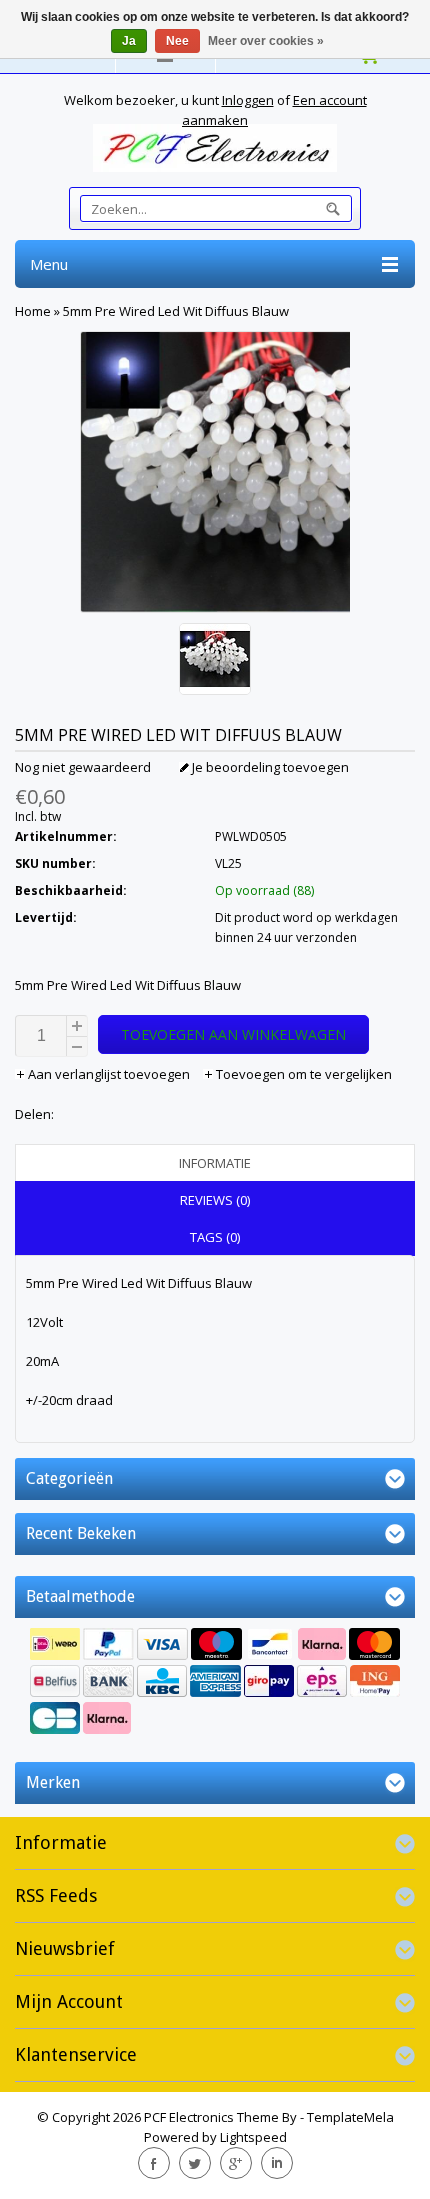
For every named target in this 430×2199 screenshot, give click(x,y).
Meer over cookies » (266, 41)
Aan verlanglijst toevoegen (109, 1074)
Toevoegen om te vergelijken (302, 1074)
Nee (177, 41)
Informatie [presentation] (215, 1163)
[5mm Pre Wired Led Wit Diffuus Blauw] (215, 661)
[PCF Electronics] (215, 148)
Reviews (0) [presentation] (215, 1200)
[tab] (215, 1163)
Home (33, 311)
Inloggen (248, 100)
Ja (129, 41)
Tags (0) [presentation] (215, 1237)
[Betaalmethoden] (215, 1683)
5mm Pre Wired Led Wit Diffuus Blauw (176, 311)
